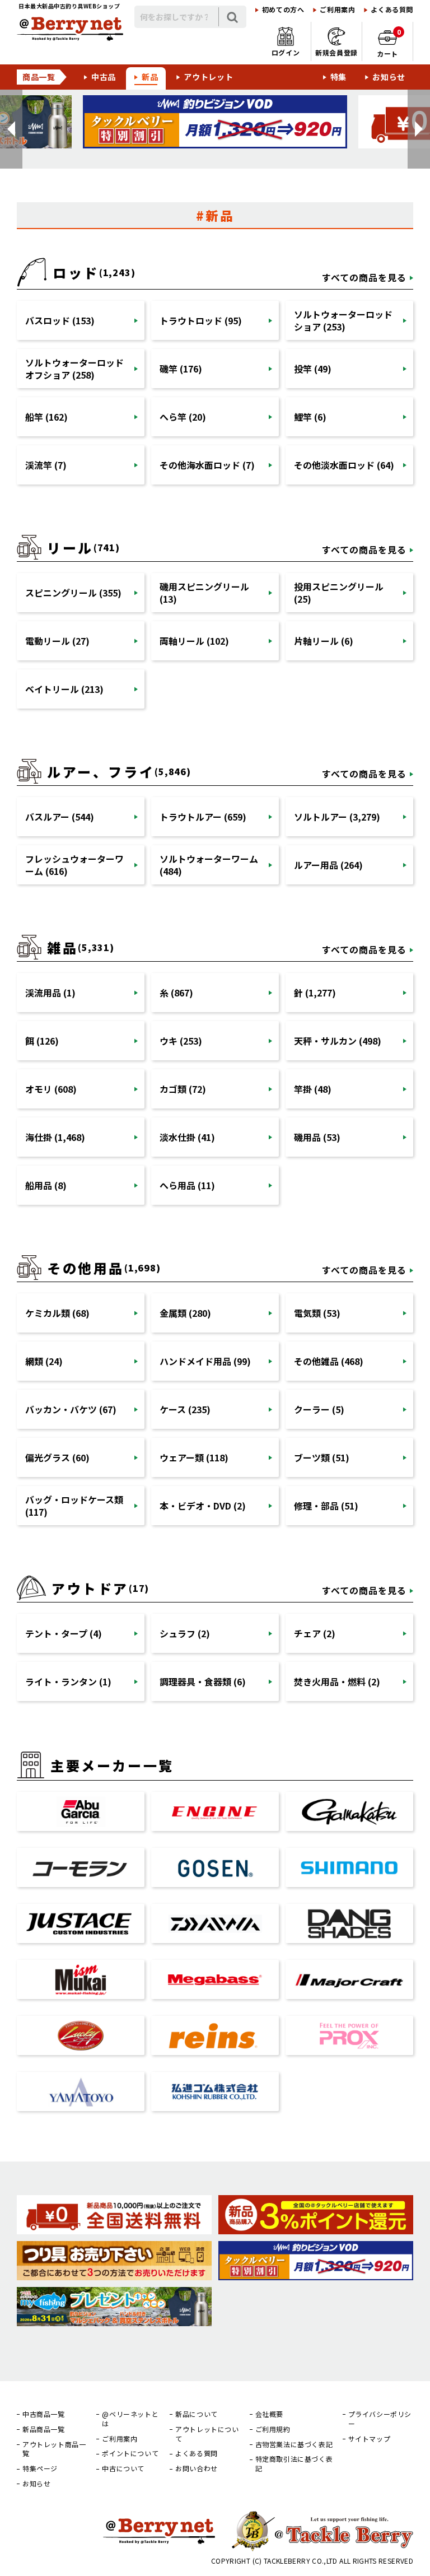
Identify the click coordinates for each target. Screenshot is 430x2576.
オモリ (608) (51, 1089)
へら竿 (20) (183, 417)
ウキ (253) (181, 1041)
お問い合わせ (197, 2468)
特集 (338, 77)
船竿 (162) (46, 417)
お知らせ (389, 77)
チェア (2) (315, 1633)
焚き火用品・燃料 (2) (337, 1681)
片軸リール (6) (324, 641)
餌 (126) (42, 1041)
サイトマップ (370, 2439)
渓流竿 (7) (46, 465)
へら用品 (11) (187, 1185)
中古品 (104, 77)
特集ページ (40, 2468)
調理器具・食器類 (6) (203, 1681)
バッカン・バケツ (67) (71, 1409)
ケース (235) (185, 1409)
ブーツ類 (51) (322, 1457)
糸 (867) (176, 993)
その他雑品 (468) (329, 1361)
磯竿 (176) (181, 369)
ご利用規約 (273, 2429)
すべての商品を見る (364, 277)
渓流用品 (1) (50, 993)
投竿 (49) (313, 369)
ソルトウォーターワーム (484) (209, 865)
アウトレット (208, 77)
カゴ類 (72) (183, 1089)
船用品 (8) (46, 1185)
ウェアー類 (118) (194, 1457)
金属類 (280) (185, 1313)
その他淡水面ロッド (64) (344, 465)
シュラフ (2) (185, 1633)
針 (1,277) (315, 993)
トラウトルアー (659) (203, 817)
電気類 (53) (317, 1313)
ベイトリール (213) (64, 689)
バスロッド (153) (60, 320)
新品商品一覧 (44, 2429)
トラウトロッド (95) (201, 320)
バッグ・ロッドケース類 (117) (74, 1506)
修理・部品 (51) (326, 1506)
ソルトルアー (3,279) (337, 817)
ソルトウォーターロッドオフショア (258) (74, 369)
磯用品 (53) (317, 1137)
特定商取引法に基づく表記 (294, 2464)
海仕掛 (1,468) (55, 1137)
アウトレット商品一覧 (54, 2449)
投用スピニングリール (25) (339, 593)
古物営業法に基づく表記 (294, 2444)
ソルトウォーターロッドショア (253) (343, 320)
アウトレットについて (207, 2434)
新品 (150, 77)
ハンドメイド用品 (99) (205, 1361)
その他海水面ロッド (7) (207, 465)
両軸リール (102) (194, 641)
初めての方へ (283, 10)
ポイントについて (130, 2453)
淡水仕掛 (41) (187, 1137)
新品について (197, 2414)
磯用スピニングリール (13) (204, 593)
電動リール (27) (57, 641)
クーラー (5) (319, 1409)
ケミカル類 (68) (57, 1313)
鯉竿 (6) (310, 417)
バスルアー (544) (60, 817)
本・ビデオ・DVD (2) (203, 1506)
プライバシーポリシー (380, 2419)
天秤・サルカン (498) (338, 1041)
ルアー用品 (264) (328, 865)
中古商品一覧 (44, 2414)
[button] (11, 129)
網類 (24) (44, 1361)
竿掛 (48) (313, 1089)
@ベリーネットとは (130, 2419)
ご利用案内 (337, 10)
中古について (123, 2468)
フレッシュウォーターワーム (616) (74, 865)
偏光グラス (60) (57, 1457)
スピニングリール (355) (73, 593)
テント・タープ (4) (64, 1633)
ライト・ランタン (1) (68, 1681)
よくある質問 (392, 10)
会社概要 (269, 2414)
